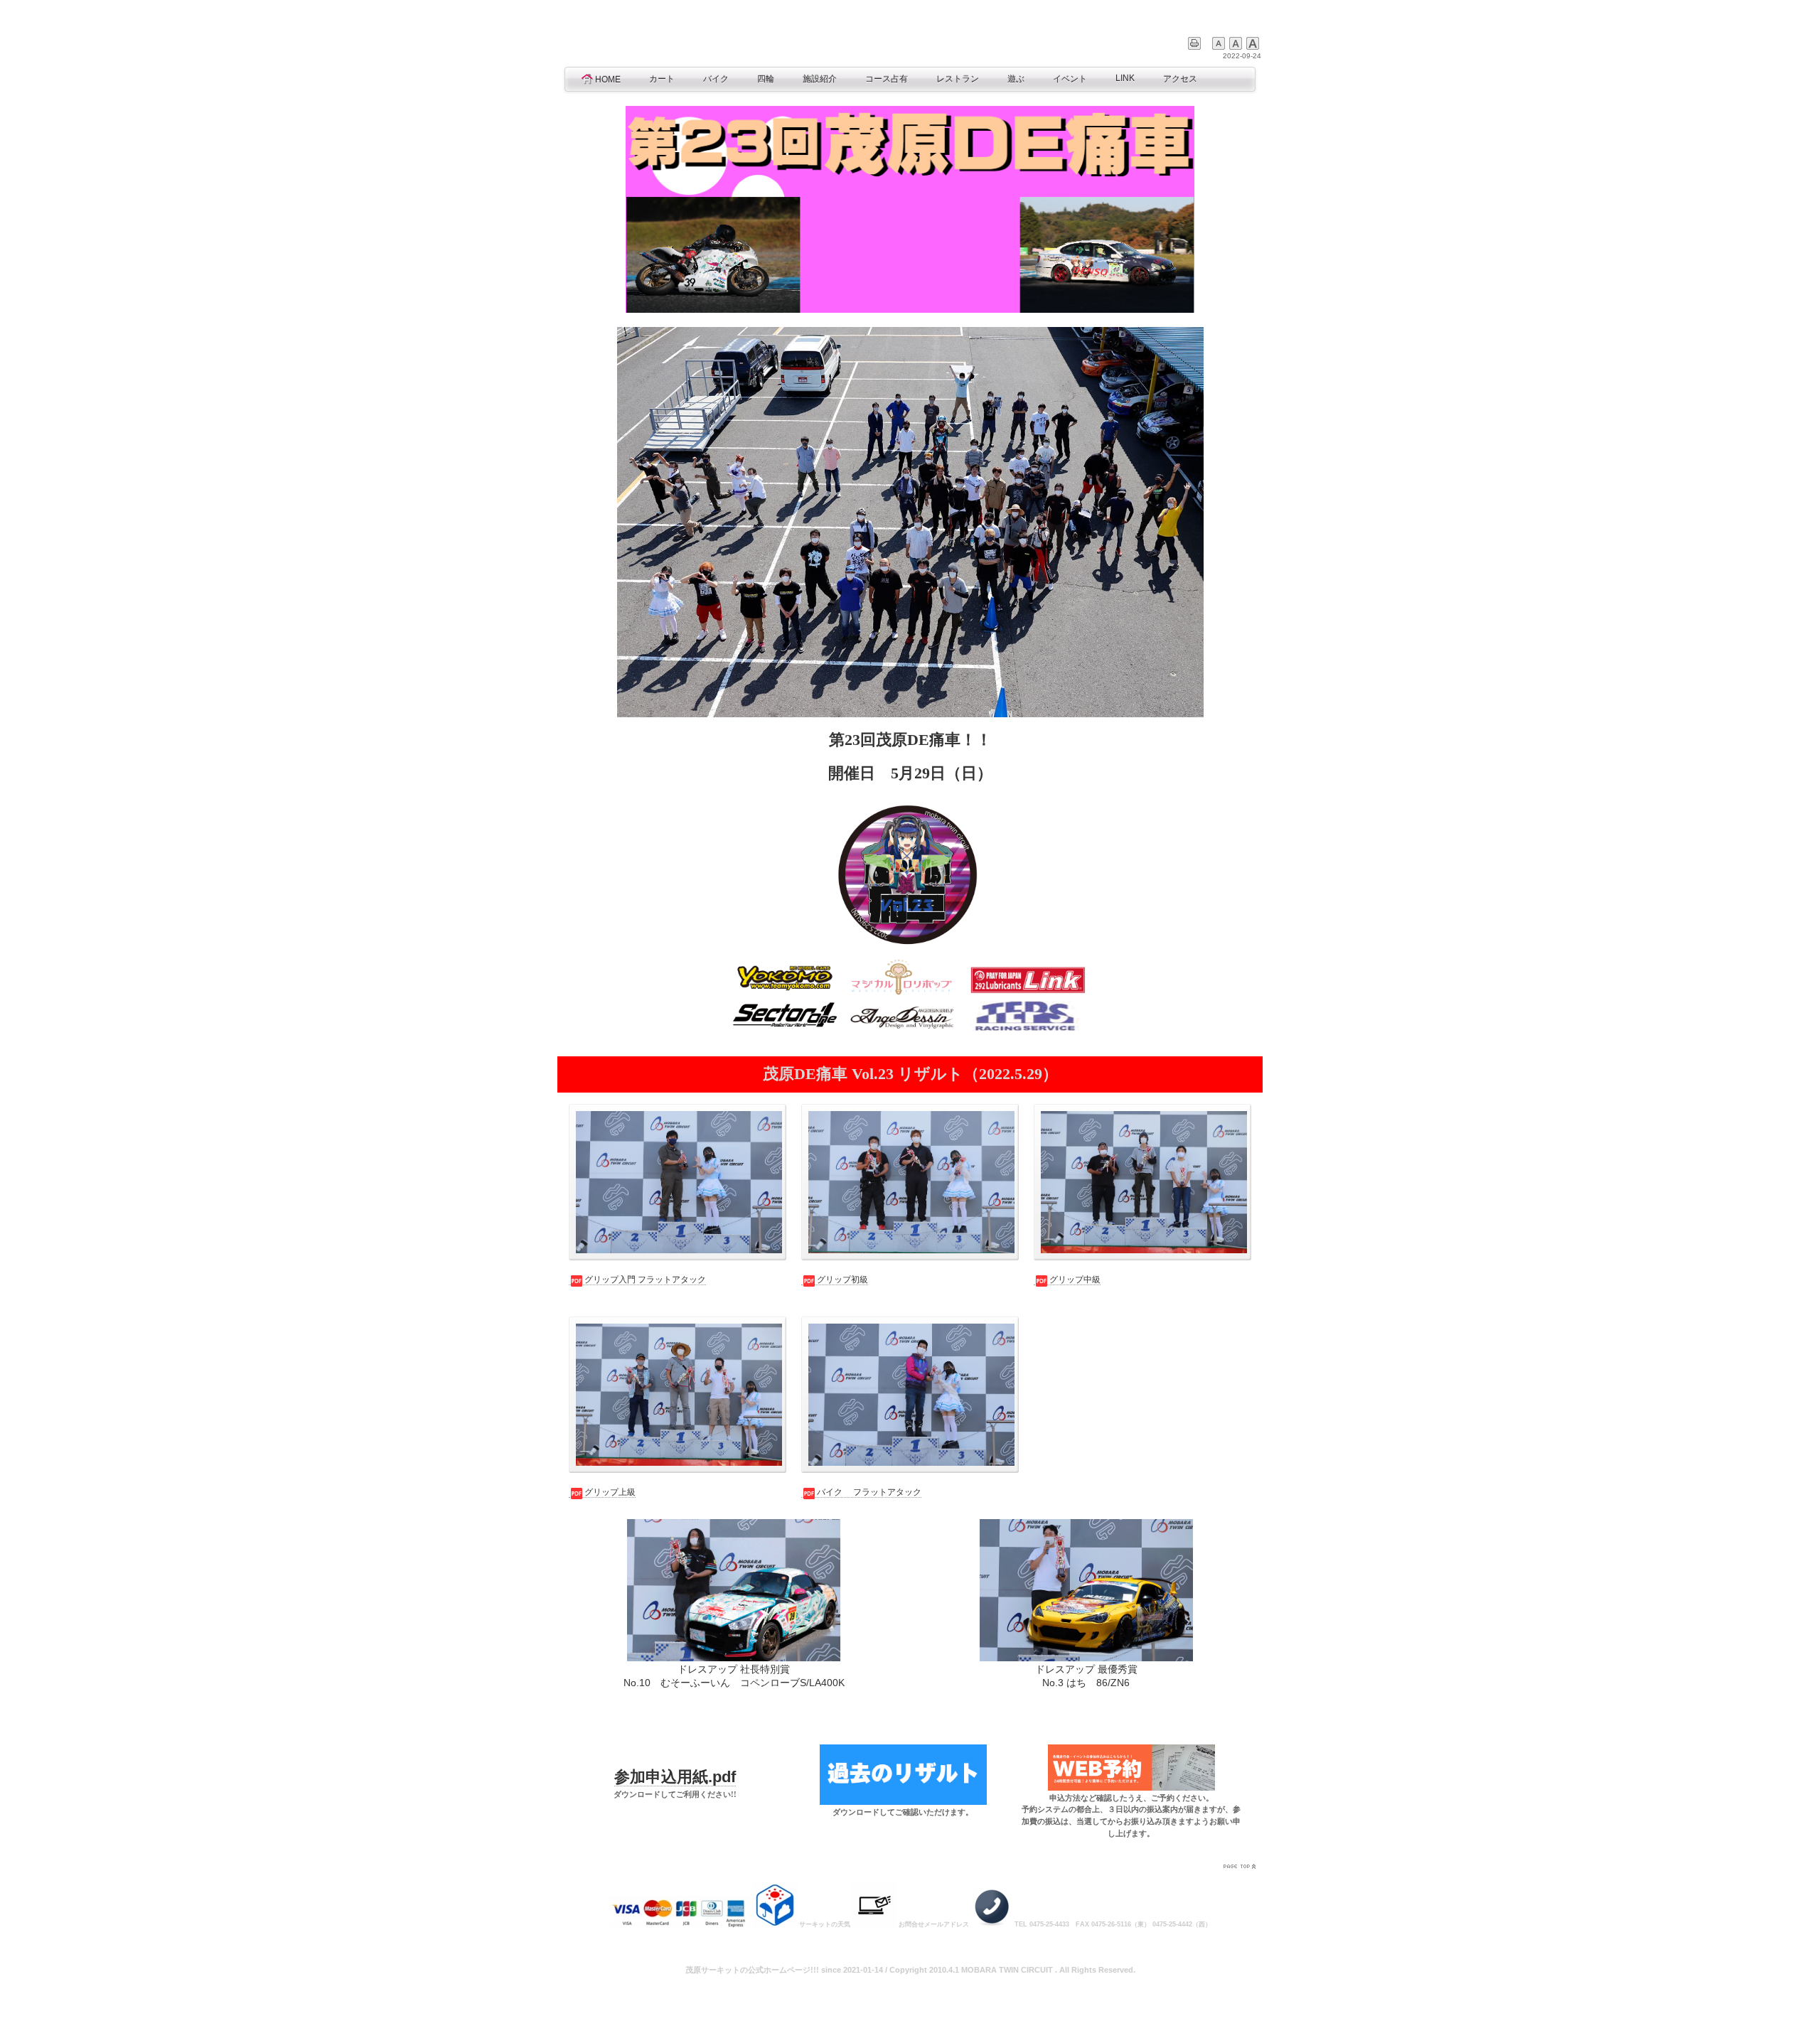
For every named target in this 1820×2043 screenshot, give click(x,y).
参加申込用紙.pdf (675, 1777)
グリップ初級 (842, 1280)
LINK (1125, 78)
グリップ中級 (1075, 1280)
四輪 (766, 79)
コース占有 (887, 79)
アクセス (1180, 79)
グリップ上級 (610, 1492)
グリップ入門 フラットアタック (645, 1280)
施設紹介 (820, 79)
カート (662, 79)
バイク (716, 79)
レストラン (958, 79)
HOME (608, 80)
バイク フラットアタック (869, 1492)
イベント (1070, 79)
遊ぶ (1016, 79)
